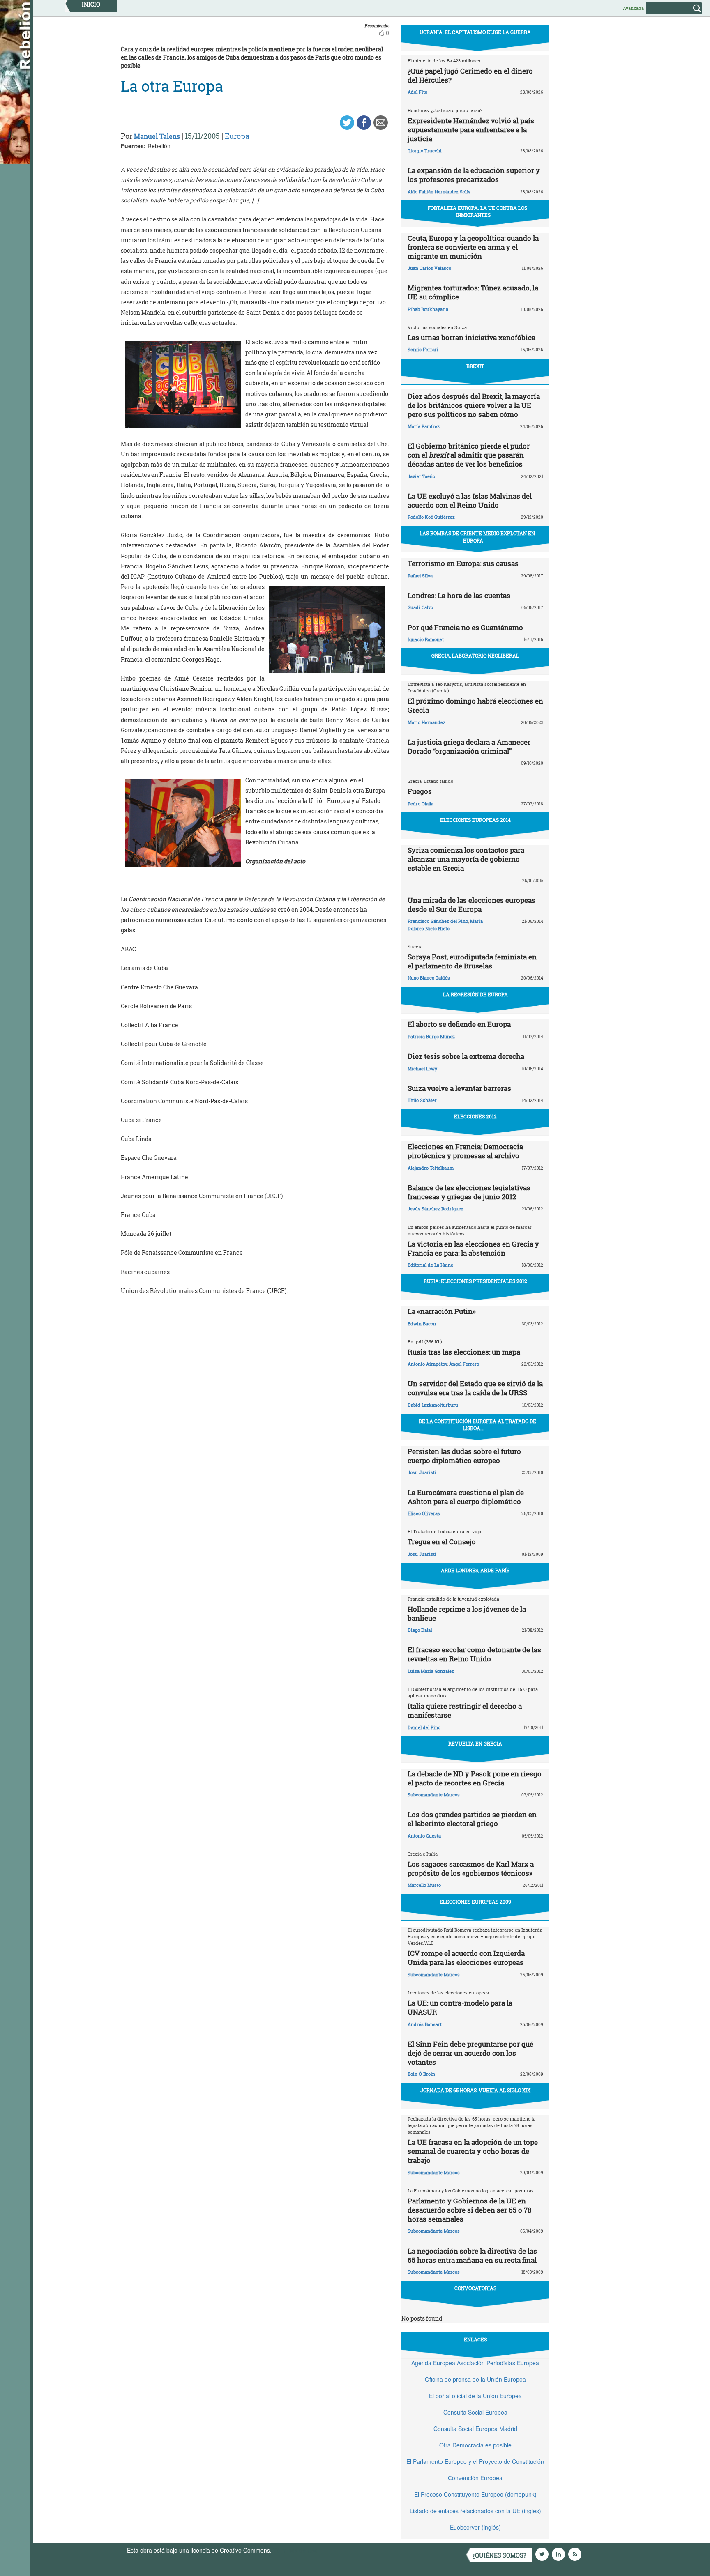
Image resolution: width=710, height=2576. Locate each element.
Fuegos (420, 791)
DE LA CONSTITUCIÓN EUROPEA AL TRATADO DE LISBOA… (477, 1425)
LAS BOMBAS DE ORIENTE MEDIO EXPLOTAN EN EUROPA (477, 537)
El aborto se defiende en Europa (459, 1024)
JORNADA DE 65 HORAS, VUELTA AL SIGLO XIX (475, 2090)
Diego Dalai (420, 1630)
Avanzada (633, 8)
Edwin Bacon (422, 1324)
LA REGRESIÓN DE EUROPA (475, 994)
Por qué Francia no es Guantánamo (465, 627)
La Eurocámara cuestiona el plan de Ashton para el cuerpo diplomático (466, 1497)
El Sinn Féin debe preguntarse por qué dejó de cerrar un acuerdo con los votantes (470, 2053)
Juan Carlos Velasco (429, 268)
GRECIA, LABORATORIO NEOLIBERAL (475, 655)
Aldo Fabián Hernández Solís (439, 192)
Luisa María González (431, 1671)
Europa (237, 136)
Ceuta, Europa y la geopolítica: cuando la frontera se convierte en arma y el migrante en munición (473, 247)
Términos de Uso (295, 2550)
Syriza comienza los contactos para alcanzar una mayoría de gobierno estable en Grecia (466, 859)
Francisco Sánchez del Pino (438, 921)
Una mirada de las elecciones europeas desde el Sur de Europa (471, 905)
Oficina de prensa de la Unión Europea (475, 2379)
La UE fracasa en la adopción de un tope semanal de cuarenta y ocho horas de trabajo (473, 2151)
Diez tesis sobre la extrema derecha (466, 1056)
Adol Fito (417, 92)
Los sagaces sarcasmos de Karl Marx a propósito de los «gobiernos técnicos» (471, 1869)
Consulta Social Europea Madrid (475, 2429)
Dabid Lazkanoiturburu (433, 1405)
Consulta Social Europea (475, 2412)
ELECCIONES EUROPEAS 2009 (475, 1902)
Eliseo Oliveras (424, 1513)
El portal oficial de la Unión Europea (475, 2396)
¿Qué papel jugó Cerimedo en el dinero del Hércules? (470, 75)
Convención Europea (475, 2478)
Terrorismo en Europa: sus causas (463, 563)
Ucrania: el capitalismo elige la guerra (475, 32)
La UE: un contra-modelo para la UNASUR (460, 2007)
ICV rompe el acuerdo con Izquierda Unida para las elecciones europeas (466, 1958)
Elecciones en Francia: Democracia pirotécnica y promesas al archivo (465, 1151)
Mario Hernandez (426, 722)
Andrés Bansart (425, 2024)
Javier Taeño (421, 476)
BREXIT (475, 366)
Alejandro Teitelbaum (431, 1168)
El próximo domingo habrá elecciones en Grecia (475, 705)
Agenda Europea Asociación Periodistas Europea (475, 2363)
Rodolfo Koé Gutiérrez (431, 517)
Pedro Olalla (421, 804)
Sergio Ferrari (423, 349)
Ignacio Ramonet (426, 639)
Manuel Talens (157, 136)
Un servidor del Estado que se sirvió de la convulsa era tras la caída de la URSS (475, 1388)
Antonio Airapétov (427, 1364)
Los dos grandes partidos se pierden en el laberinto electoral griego (472, 1819)
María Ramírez (424, 426)
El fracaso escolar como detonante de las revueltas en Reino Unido (474, 1654)
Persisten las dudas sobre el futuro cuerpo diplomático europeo (464, 1456)
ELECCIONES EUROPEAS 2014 (475, 820)
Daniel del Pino (424, 1727)
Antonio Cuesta (424, 1836)
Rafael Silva (420, 576)
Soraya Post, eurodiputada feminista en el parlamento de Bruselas (472, 961)
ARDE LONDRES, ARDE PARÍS (475, 1570)
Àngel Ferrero (464, 1364)
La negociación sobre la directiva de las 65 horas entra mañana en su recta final (472, 2255)
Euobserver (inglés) (475, 2527)
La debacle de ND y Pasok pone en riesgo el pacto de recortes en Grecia (475, 1778)
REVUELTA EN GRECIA (475, 1743)
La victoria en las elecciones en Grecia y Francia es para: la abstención (473, 1248)
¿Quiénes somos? (499, 2555)
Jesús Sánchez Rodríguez (436, 1209)
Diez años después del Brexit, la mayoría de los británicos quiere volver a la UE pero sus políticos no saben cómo (474, 405)
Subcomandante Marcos (434, 1795)
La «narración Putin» (442, 1311)
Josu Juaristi (422, 1472)
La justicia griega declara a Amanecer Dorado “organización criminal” (469, 746)
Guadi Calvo (420, 607)
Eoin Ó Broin (421, 2074)
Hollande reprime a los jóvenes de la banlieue (467, 1613)
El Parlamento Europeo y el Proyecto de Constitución (475, 2461)
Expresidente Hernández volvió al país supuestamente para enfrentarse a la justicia (471, 130)
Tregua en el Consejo (442, 1542)
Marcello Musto (424, 1885)
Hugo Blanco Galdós (429, 978)
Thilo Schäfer (422, 1100)
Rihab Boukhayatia (428, 309)
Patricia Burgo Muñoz (431, 1036)
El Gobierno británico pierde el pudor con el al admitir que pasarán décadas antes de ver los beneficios (469, 455)
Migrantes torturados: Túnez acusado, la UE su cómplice (473, 292)
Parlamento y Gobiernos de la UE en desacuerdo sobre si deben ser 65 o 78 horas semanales (469, 2210)
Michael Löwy (422, 1068)
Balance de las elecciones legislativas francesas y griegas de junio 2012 (469, 1192)
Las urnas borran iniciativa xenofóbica (471, 337)
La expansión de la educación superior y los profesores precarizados (474, 175)
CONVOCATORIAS (475, 2288)
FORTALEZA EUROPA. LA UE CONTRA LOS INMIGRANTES (477, 211)
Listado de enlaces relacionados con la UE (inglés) (475, 2511)
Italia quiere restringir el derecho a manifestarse (465, 1710)
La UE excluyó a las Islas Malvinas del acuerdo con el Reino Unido (470, 500)
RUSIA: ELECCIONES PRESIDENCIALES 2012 (475, 1281)
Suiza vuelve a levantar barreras (459, 1088)
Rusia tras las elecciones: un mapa (464, 1352)
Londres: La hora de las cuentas (459, 595)
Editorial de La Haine (430, 1265)
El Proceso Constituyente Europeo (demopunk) (475, 2494)
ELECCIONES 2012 (475, 1116)
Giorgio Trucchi (425, 151)
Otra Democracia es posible (475, 2445)
